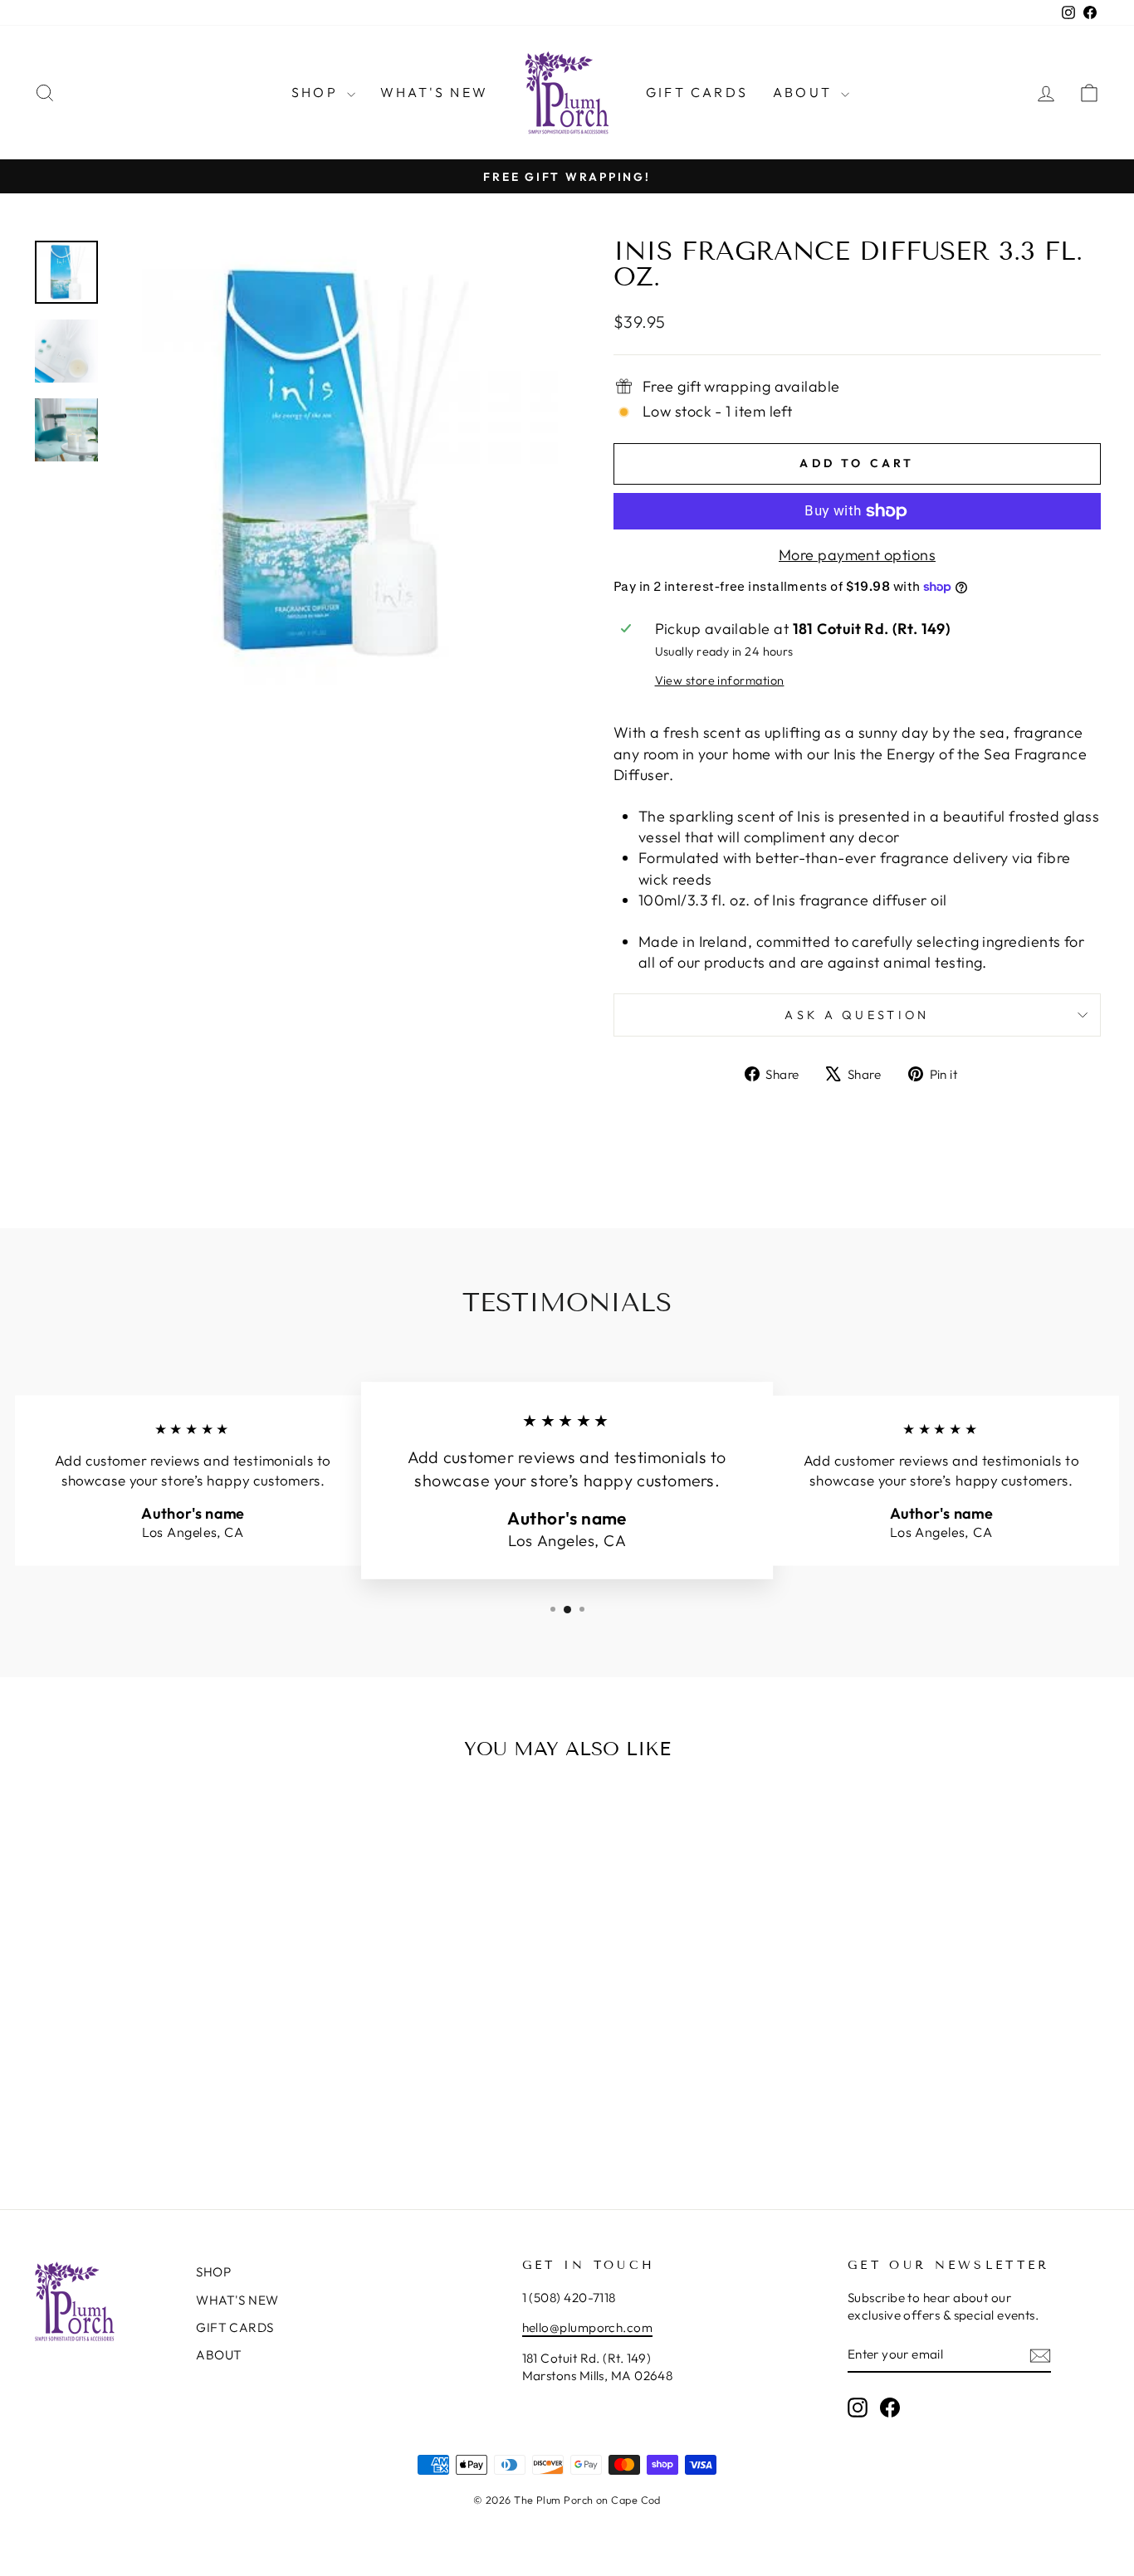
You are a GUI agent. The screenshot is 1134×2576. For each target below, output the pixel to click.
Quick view (160, 2034)
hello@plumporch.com (588, 2327)
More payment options (857, 555)
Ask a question (857, 1015)
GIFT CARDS (697, 92)
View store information (720, 681)
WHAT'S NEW (434, 92)
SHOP (317, 92)
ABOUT (805, 92)
